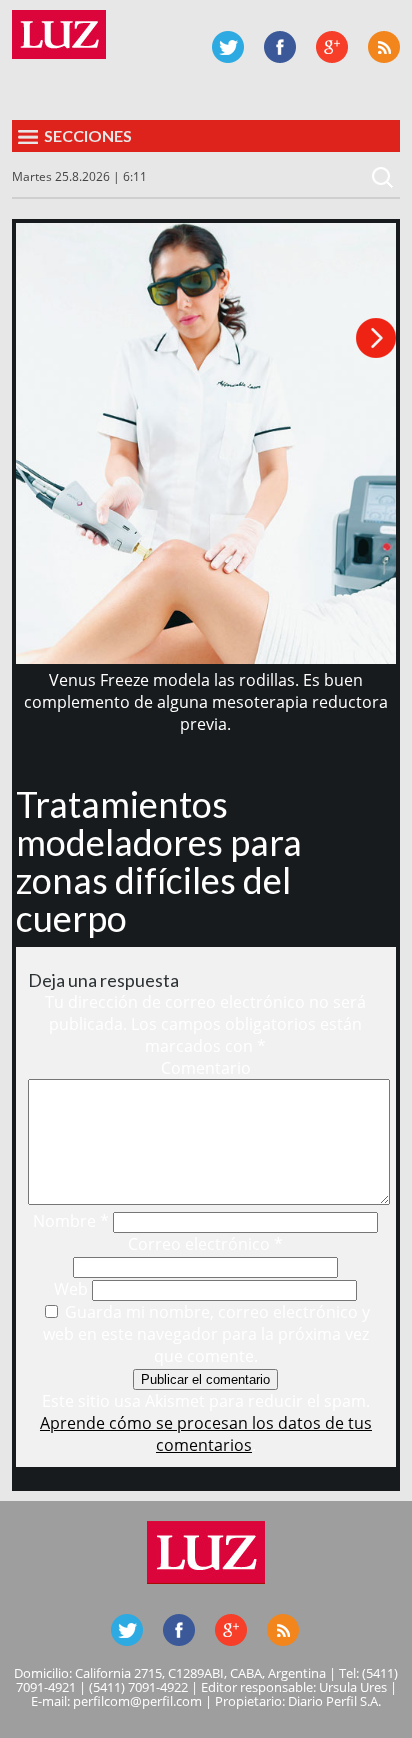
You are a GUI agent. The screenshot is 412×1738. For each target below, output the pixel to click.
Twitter (228, 47)
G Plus (332, 47)
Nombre (71, 1221)
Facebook (280, 47)
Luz (59, 34)
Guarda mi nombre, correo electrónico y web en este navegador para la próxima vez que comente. (207, 1334)
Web (71, 1289)
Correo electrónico (205, 1244)
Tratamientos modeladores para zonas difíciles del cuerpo (159, 861)
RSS (384, 47)
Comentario (206, 1068)
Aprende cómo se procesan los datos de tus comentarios (206, 1434)
